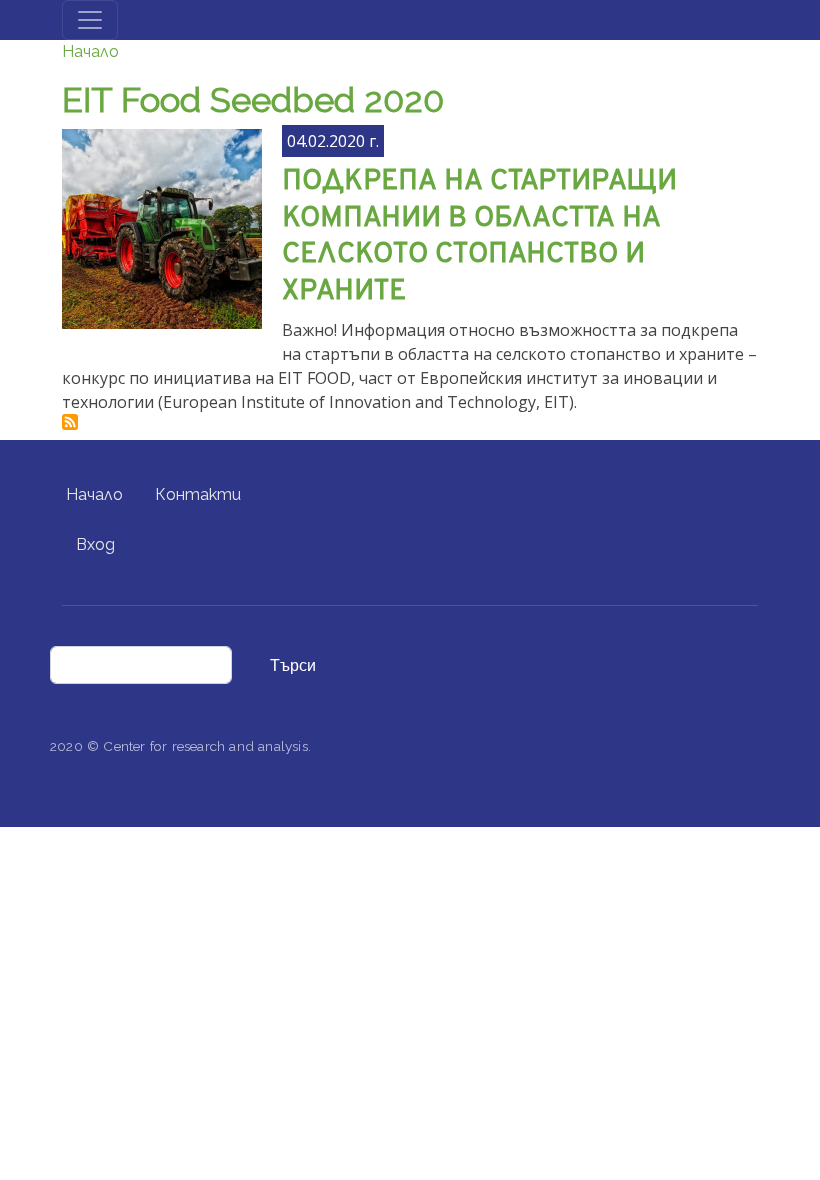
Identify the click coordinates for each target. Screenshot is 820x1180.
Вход (95, 544)
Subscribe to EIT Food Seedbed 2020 (70, 422)
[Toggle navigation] (90, 20)
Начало (90, 51)
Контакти (198, 494)
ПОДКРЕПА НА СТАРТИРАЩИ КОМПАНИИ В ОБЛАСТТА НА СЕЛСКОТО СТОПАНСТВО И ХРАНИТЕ (479, 237)
